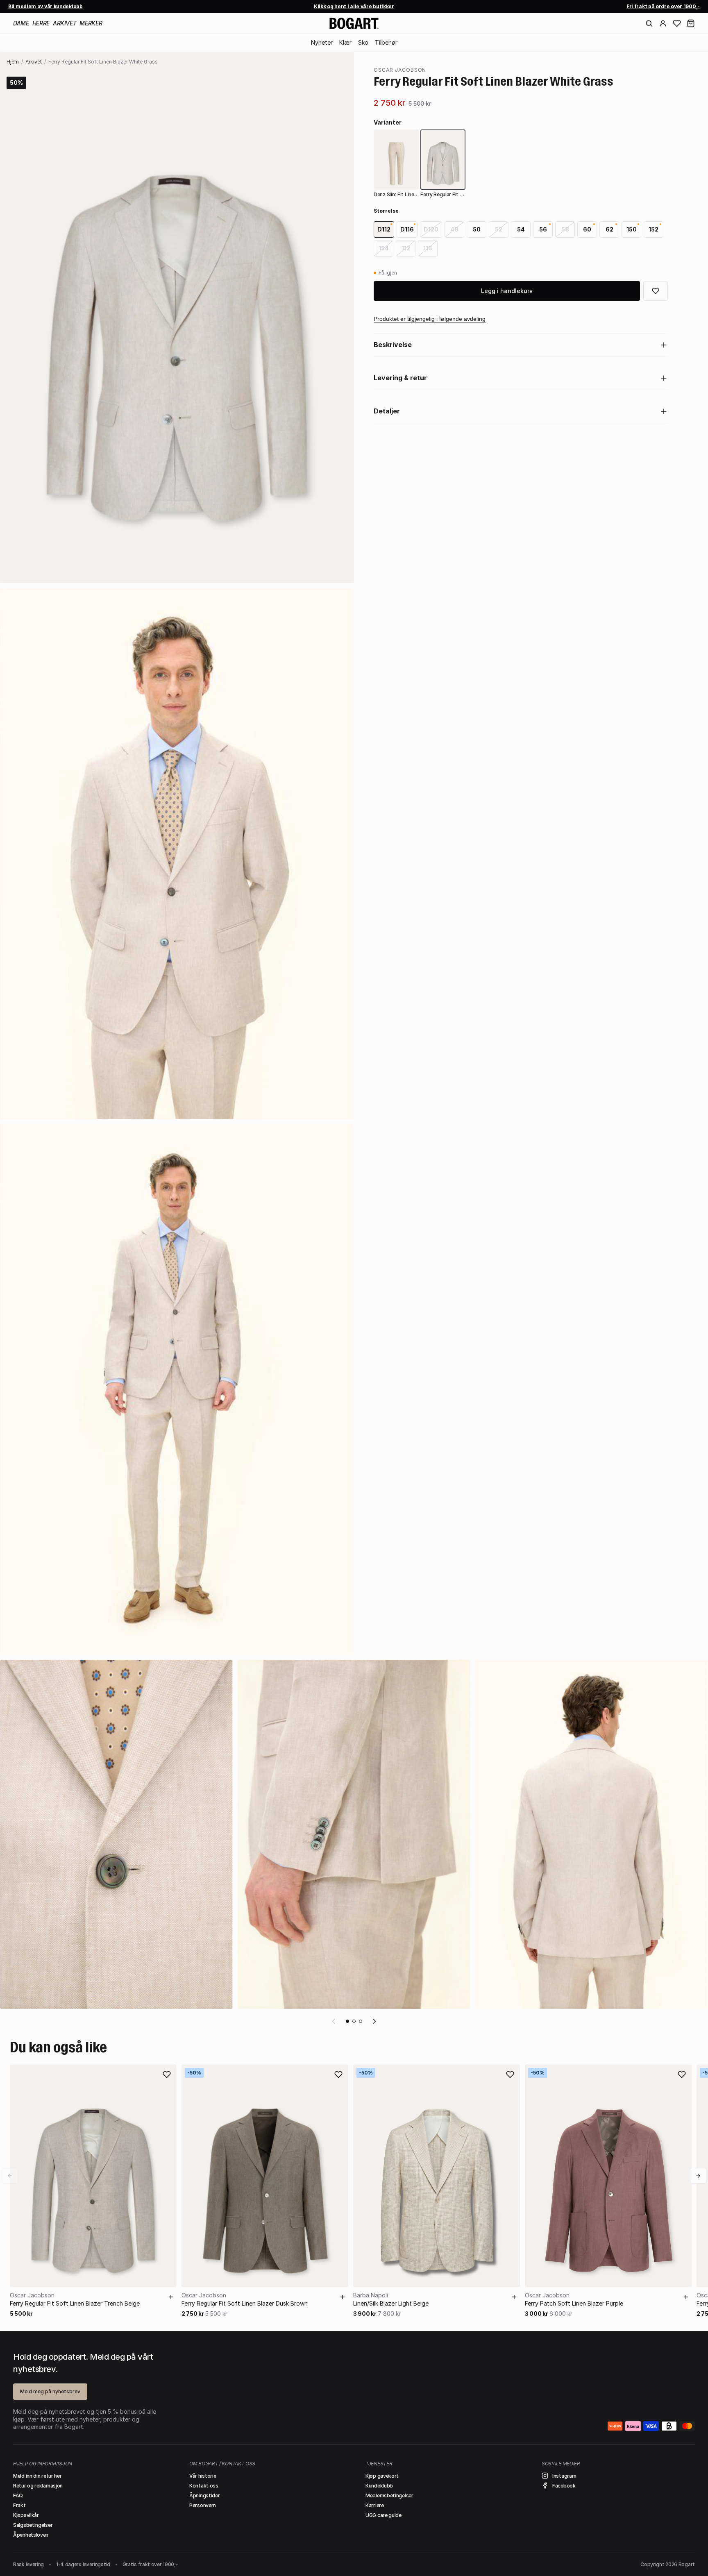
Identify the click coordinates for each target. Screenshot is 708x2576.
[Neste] (698, 2176)
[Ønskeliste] (677, 23)
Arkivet (65, 23)
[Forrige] (10, 2176)
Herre (41, 23)
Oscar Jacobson (400, 70)
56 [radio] (543, 229)
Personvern (203, 2505)
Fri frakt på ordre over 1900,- (663, 6)
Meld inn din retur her (37, 2476)
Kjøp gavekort (382, 2476)
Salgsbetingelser (33, 2525)
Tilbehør (386, 42)
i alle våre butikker (354, 6)
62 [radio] (609, 229)
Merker (91, 23)
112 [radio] (406, 248)
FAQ (18, 2495)
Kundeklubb (379, 2486)
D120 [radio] (431, 229)
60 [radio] (587, 229)
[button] (691, 23)
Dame (21, 23)
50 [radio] (477, 229)
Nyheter (322, 42)
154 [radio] (384, 248)
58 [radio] (565, 229)
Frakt (19, 2505)
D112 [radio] (384, 229)
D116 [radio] (407, 229)
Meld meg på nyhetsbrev (50, 2391)
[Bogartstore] (354, 23)
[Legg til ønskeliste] (167, 2074)
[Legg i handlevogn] (171, 2297)
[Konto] (663, 23)
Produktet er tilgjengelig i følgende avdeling (430, 319)
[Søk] (649, 23)
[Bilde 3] (361, 2021)
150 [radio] (632, 229)
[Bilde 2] (354, 2021)
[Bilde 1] (347, 2021)
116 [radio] (428, 248)
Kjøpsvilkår (26, 2515)
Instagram (564, 2476)
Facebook (564, 2486)
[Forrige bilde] (334, 2021)
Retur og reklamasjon (38, 2486)
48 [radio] (454, 229)
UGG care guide (383, 2515)
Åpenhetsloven (31, 2535)
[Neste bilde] (374, 2021)
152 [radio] (654, 229)
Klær (345, 42)
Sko (363, 42)
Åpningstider (204, 2495)
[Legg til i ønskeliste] (656, 291)
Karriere (375, 2505)
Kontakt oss (204, 2486)
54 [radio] (521, 229)
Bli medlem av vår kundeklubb (45, 6)
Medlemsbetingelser (389, 2495)
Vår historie (203, 2476)
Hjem (13, 62)
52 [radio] (499, 229)
